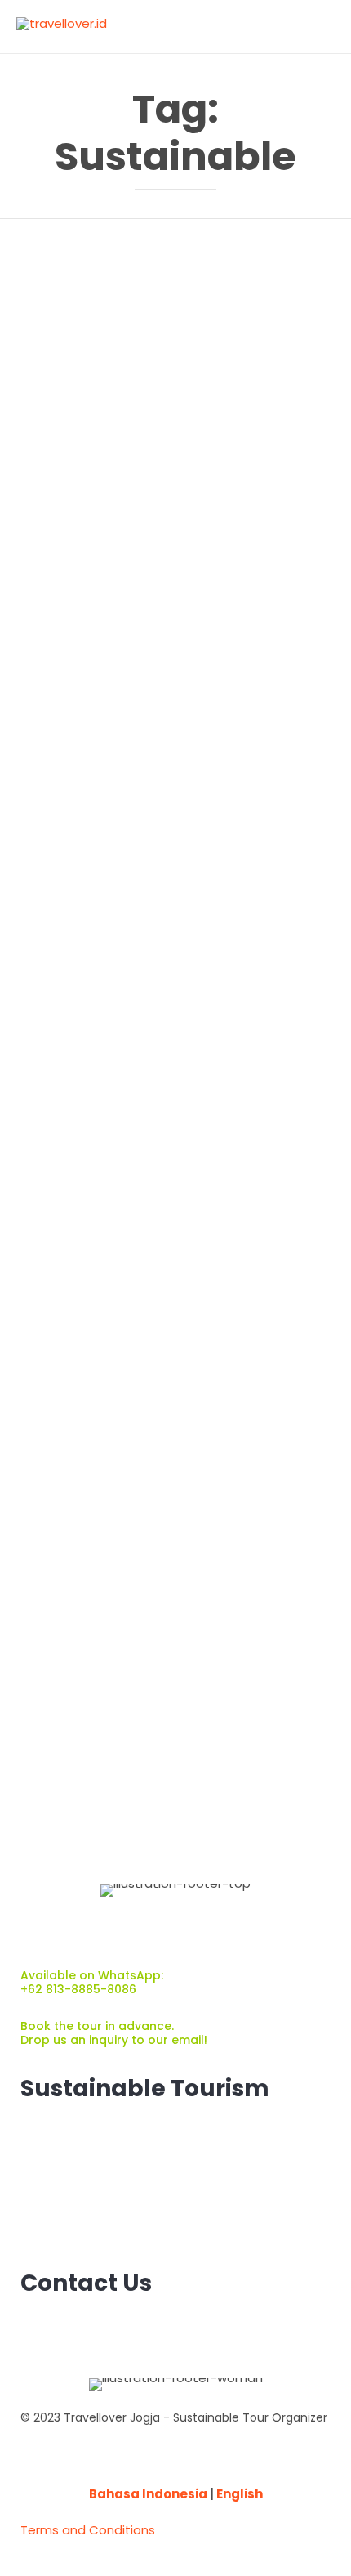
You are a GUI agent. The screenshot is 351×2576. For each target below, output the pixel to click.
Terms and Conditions (88, 2530)
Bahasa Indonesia (148, 2494)
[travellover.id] (62, 26)
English (240, 2494)
